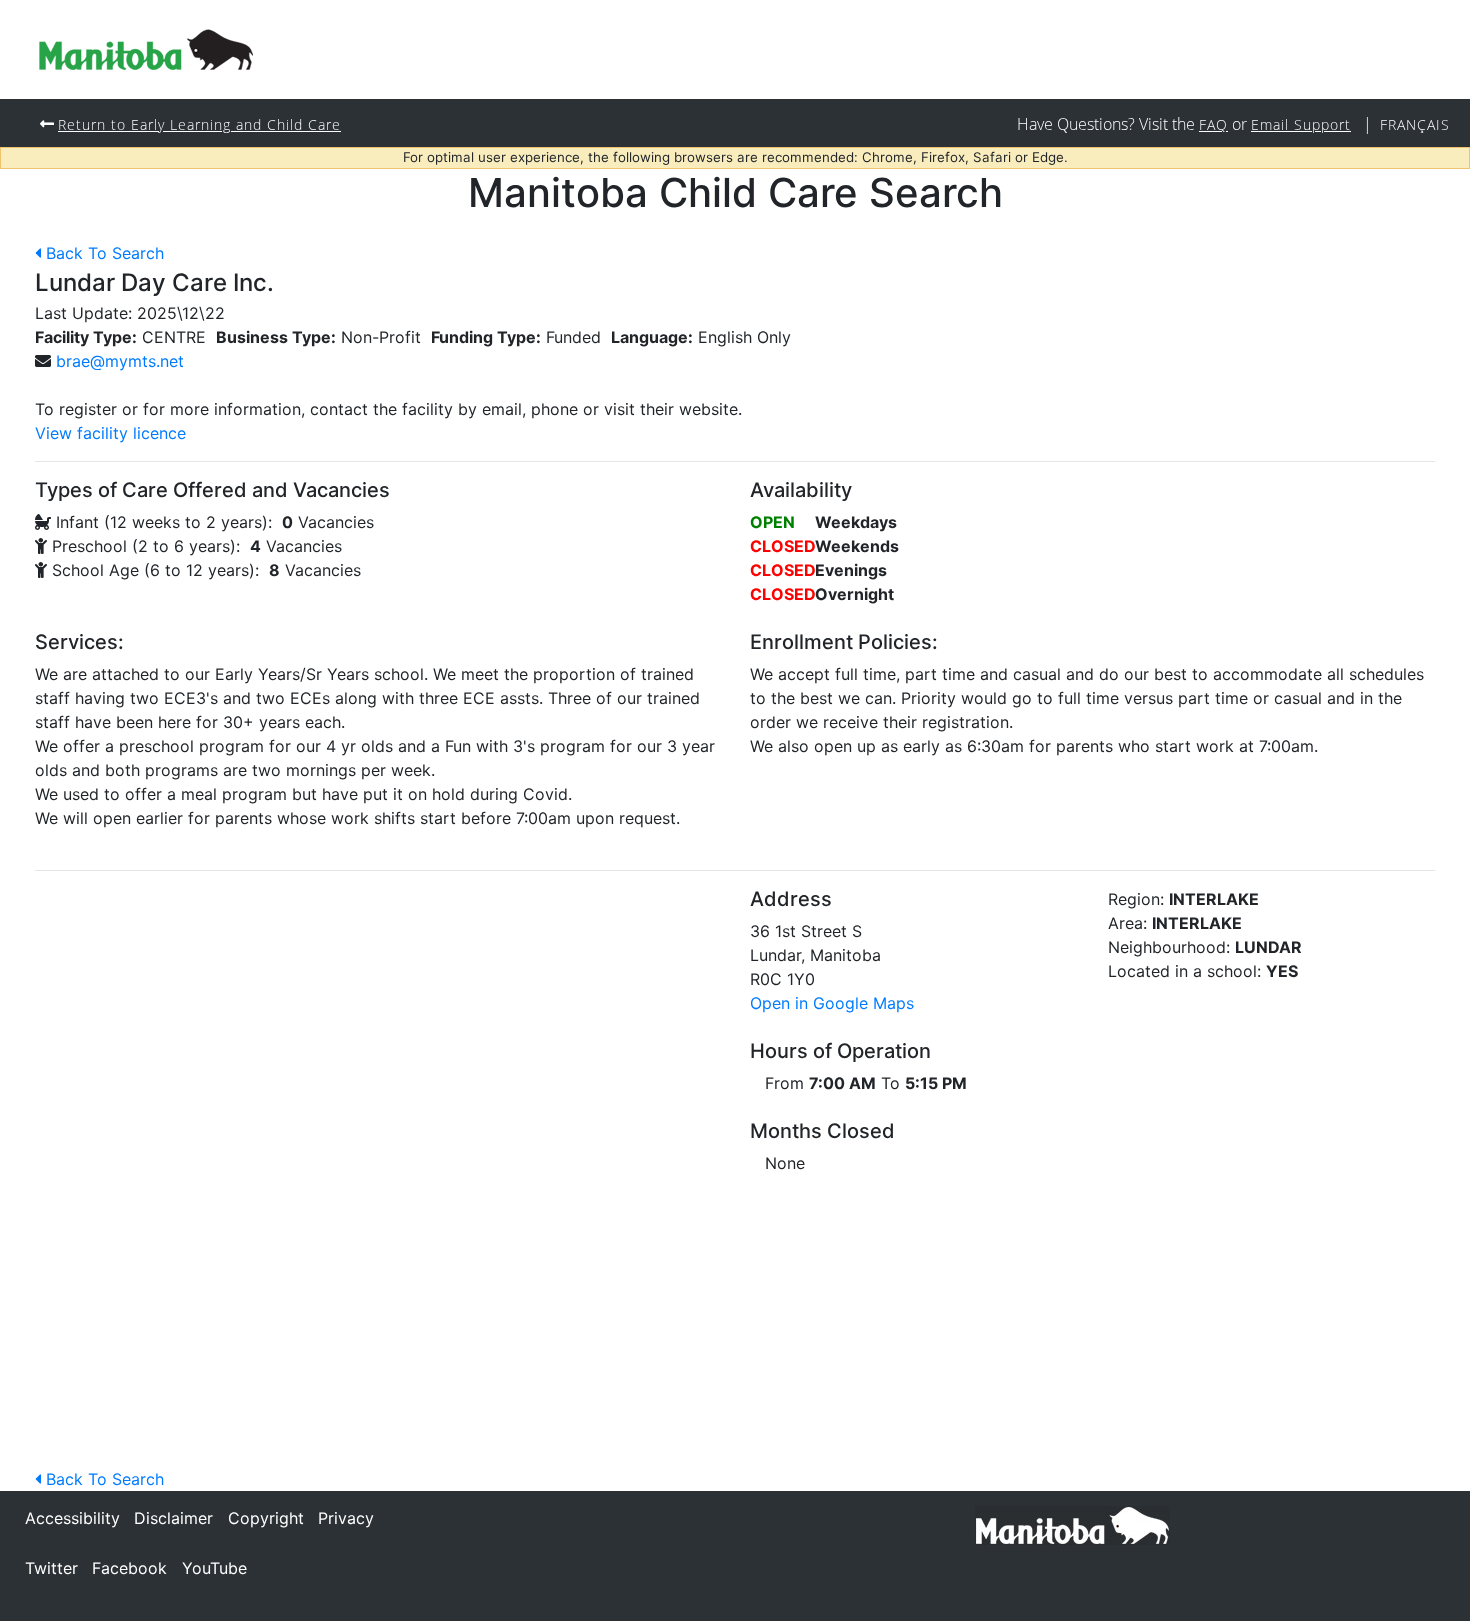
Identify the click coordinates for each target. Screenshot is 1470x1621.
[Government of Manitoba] (1072, 1524)
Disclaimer (173, 1518)
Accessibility (72, 1518)
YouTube (214, 1568)
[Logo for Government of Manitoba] (146, 49)
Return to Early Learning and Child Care (199, 124)
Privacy (346, 1518)
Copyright (266, 1518)
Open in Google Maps (832, 1003)
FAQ (1213, 124)
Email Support (1301, 124)
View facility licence (110, 433)
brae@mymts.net (120, 361)
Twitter (51, 1568)
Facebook (129, 1568)
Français (1415, 124)
